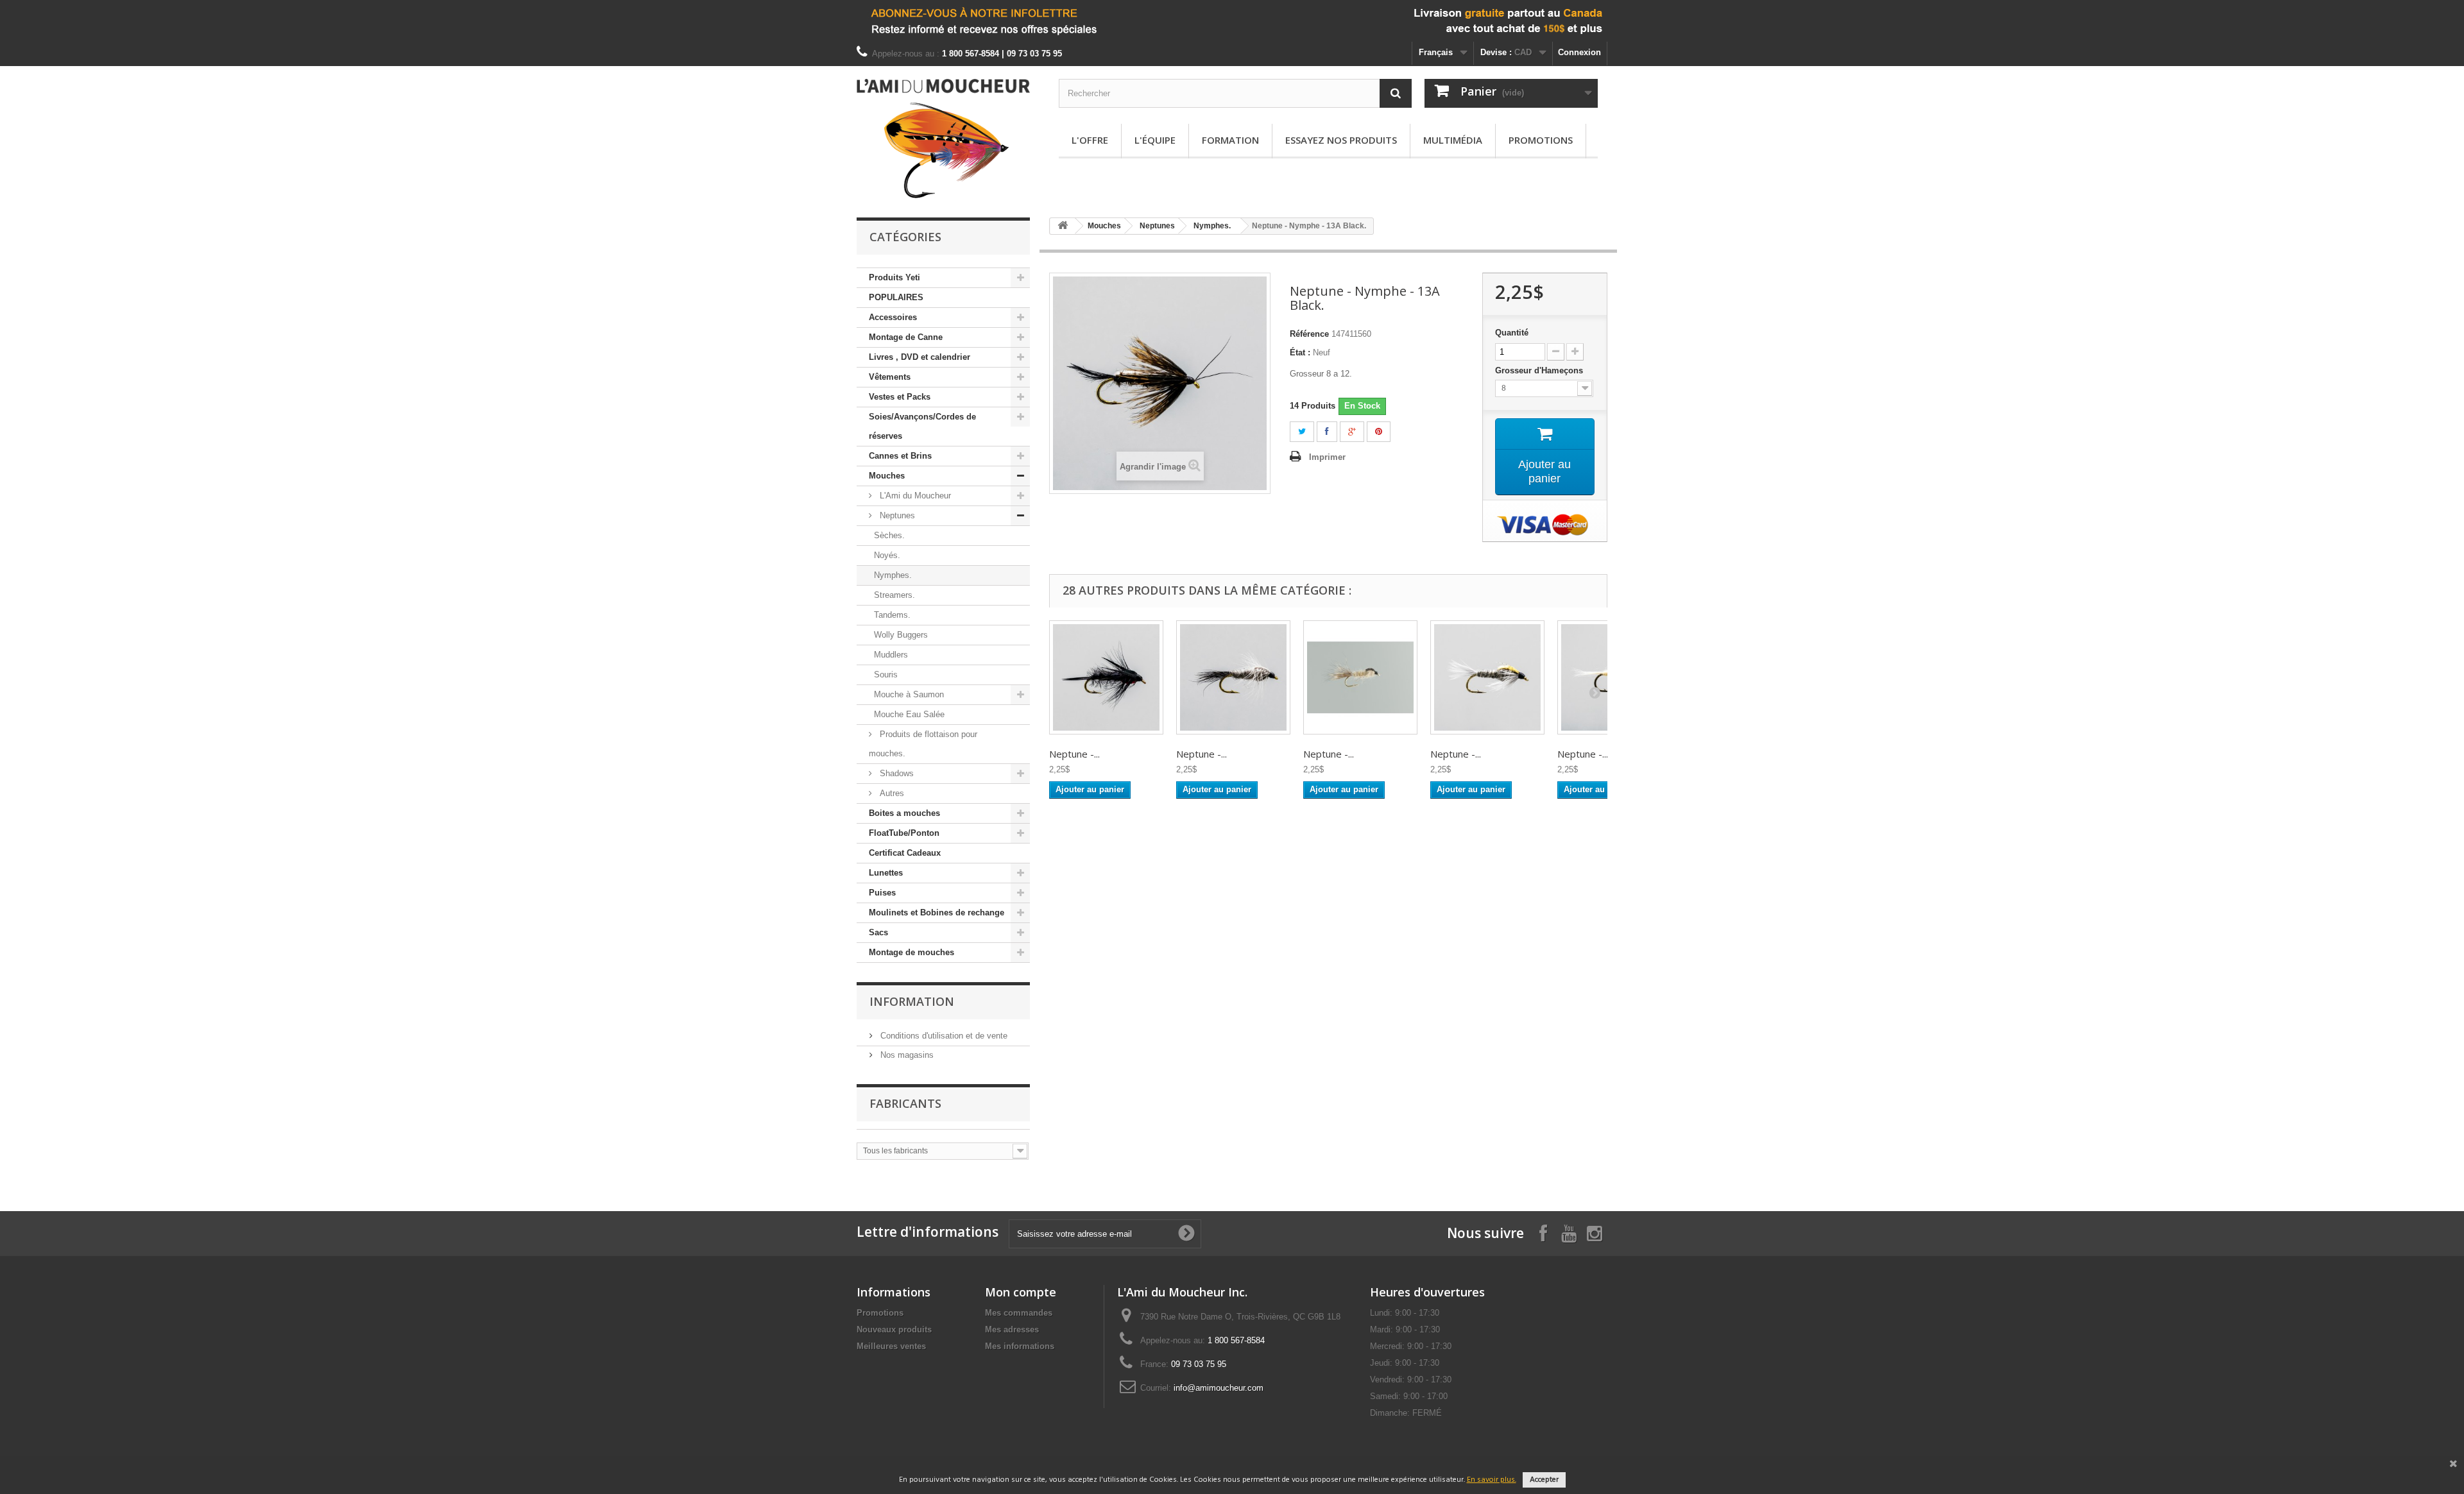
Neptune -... (1074, 754)
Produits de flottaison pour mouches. (923, 744)
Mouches (887, 476)
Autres (891, 793)
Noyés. (887, 555)
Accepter (1544, 1480)
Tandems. (892, 615)
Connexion (1579, 52)
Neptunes (896, 515)
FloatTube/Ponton (904, 833)
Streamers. (894, 595)
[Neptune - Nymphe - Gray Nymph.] (1233, 677)
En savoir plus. (1492, 1480)
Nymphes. (893, 575)
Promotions (1541, 140)
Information (912, 1001)
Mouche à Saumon (909, 694)
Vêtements (890, 377)
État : (1300, 352)
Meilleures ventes (891, 1346)
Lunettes (886, 873)
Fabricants (905, 1103)
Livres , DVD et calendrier (920, 357)
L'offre (1090, 140)
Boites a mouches (904, 813)
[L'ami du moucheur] (943, 139)
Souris (886, 675)
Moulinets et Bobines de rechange (937, 913)
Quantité (1512, 333)
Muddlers (891, 655)
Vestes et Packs (900, 397)
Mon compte (1021, 1292)
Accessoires (893, 317)
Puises (882, 893)
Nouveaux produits (894, 1329)
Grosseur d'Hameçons (1540, 370)
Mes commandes (1019, 1313)
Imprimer (1327, 457)
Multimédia (1453, 140)
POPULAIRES (896, 297)
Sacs (878, 932)
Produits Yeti (894, 277)
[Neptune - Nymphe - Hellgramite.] (1106, 677)
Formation (1230, 140)
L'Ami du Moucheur (914, 496)
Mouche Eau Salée (909, 714)
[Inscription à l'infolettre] (1232, 21)
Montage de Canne (906, 337)
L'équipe (1155, 140)
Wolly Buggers (901, 635)
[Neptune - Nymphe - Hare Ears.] (1360, 677)
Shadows (895, 773)
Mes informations (1020, 1346)
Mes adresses (1012, 1329)
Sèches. (889, 535)
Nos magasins (906, 1055)
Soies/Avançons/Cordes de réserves (922, 426)
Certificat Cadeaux (905, 853)
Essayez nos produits (1341, 140)
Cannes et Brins (900, 456)
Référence (1309, 334)
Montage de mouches (911, 952)
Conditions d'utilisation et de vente (943, 1036)
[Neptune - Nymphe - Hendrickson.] (1487, 677)
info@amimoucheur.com (1219, 1388)
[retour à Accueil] (1063, 226)
